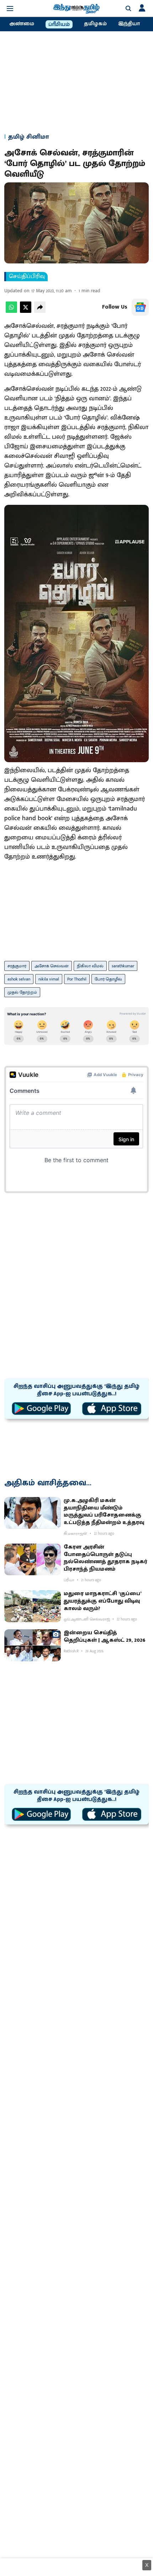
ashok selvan (19, 979)
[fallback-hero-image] (33, 1513)
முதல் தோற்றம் (22, 992)
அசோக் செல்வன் (52, 966)
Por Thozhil (77, 979)
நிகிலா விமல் (90, 966)
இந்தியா (129, 24)
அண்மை (22, 24)
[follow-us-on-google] (140, 307)
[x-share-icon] (26, 311)
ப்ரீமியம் (59, 25)
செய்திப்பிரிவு (27, 277)
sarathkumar (123, 966)
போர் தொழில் (108, 979)
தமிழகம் (95, 24)
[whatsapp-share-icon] (11, 311)
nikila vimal (49, 979)
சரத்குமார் (17, 966)
